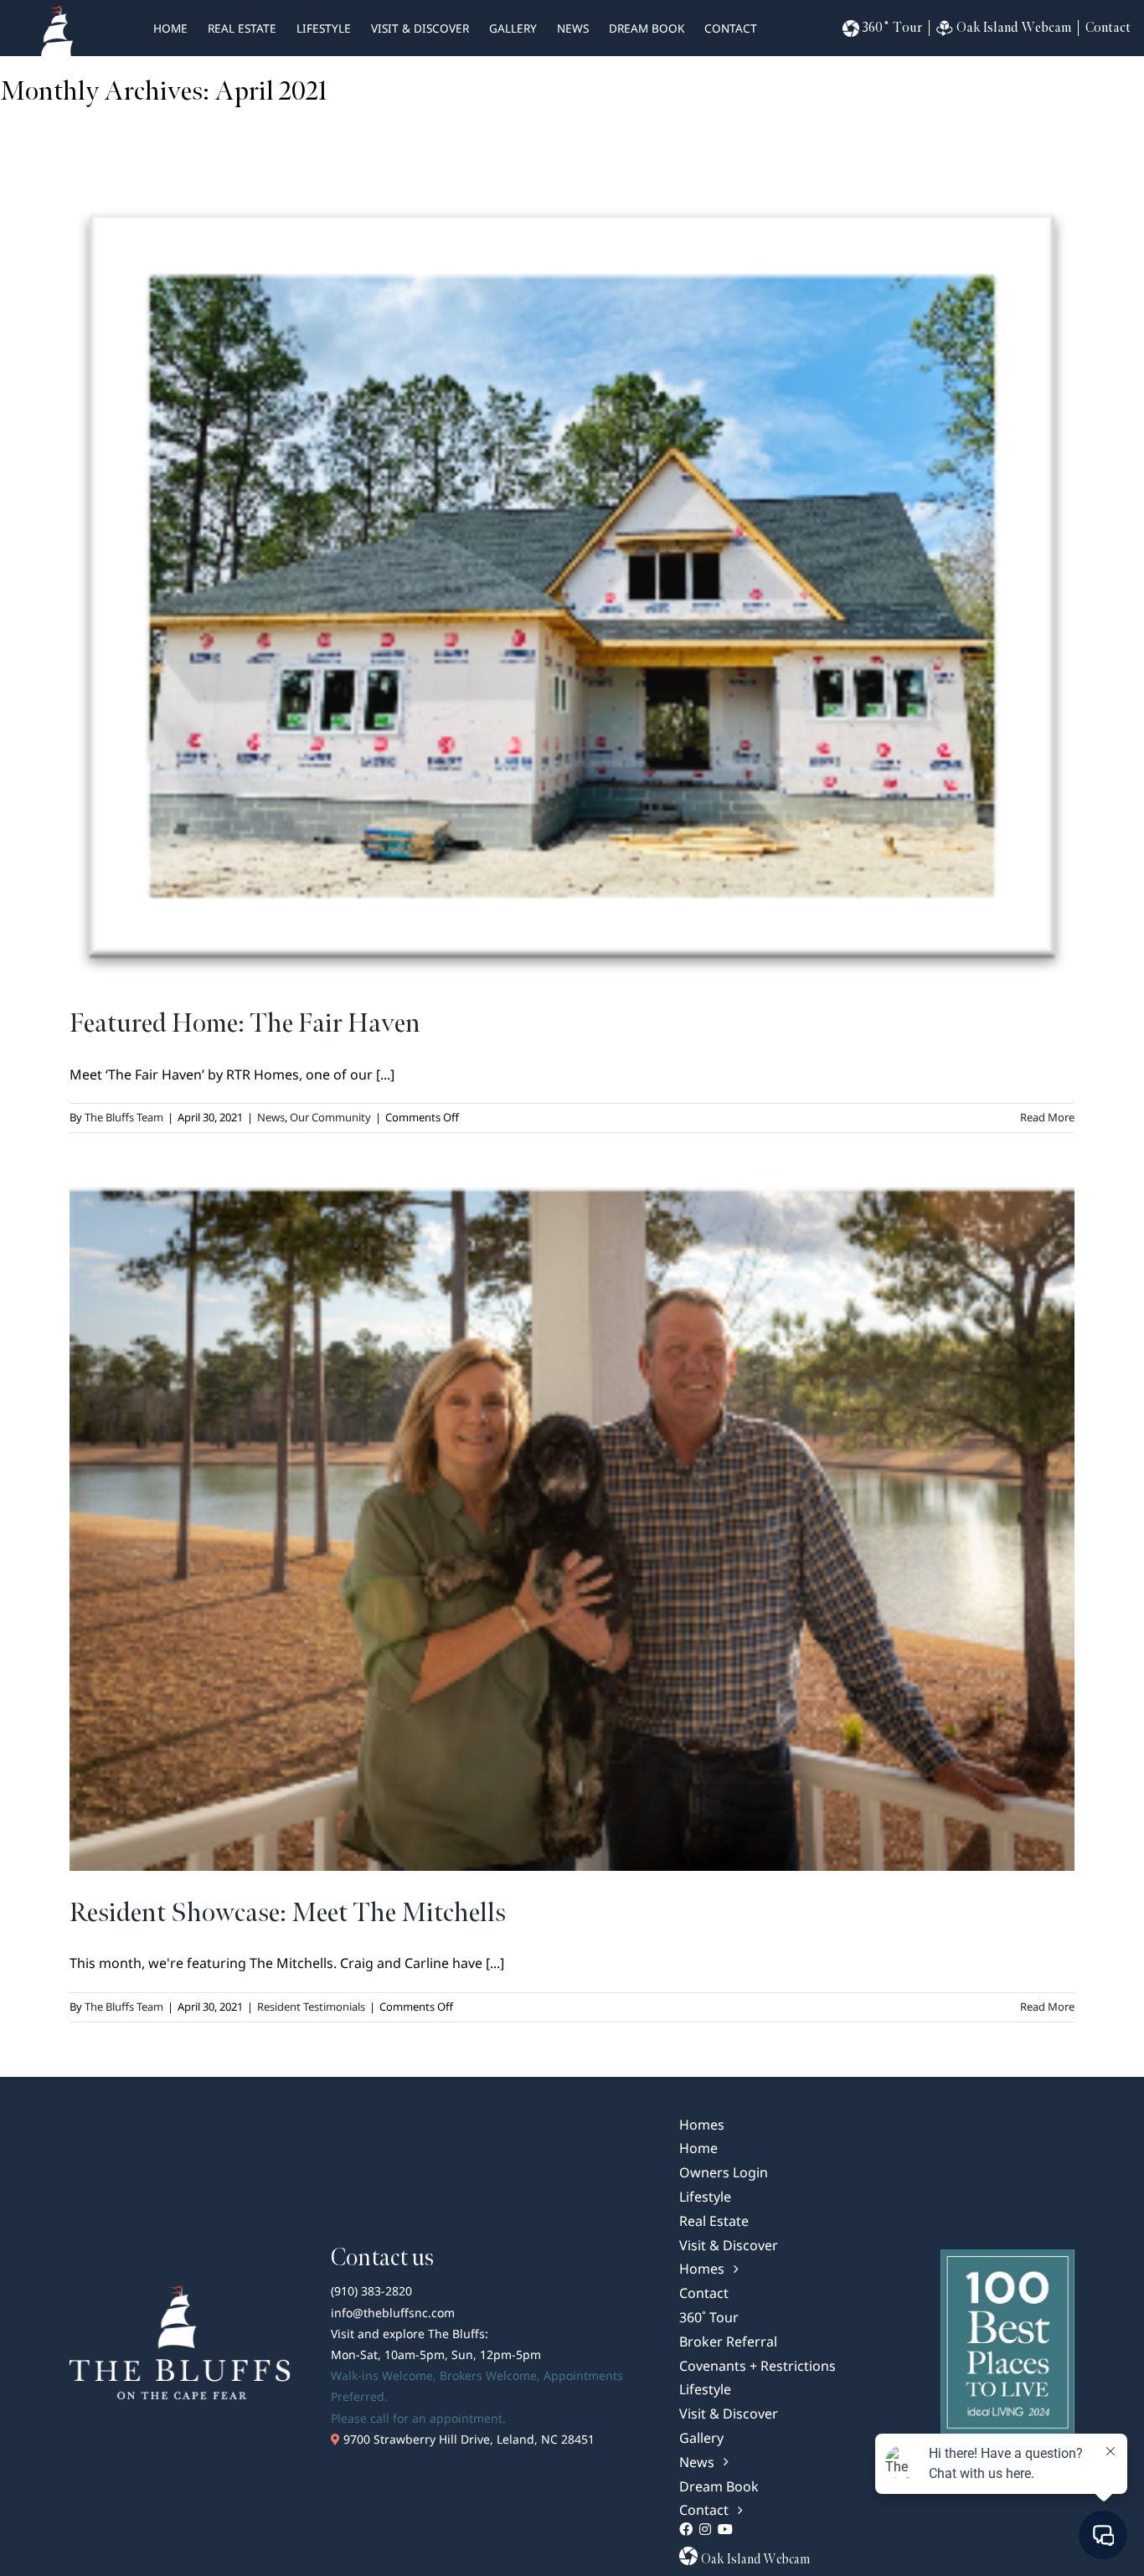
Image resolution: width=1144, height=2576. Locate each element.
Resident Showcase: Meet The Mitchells (288, 1913)
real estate (242, 28)
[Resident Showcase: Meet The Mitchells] (572, 1529)
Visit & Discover (420, 28)
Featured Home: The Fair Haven (245, 1024)
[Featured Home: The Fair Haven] (572, 591)
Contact (731, 28)
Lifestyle (324, 28)
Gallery (513, 28)
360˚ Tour (892, 28)
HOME (170, 28)
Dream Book (647, 28)
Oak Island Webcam (1014, 28)
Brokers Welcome (488, 2375)
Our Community (330, 1117)
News (573, 28)
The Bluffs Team (124, 1117)
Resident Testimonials (311, 2007)
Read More (1047, 1117)
